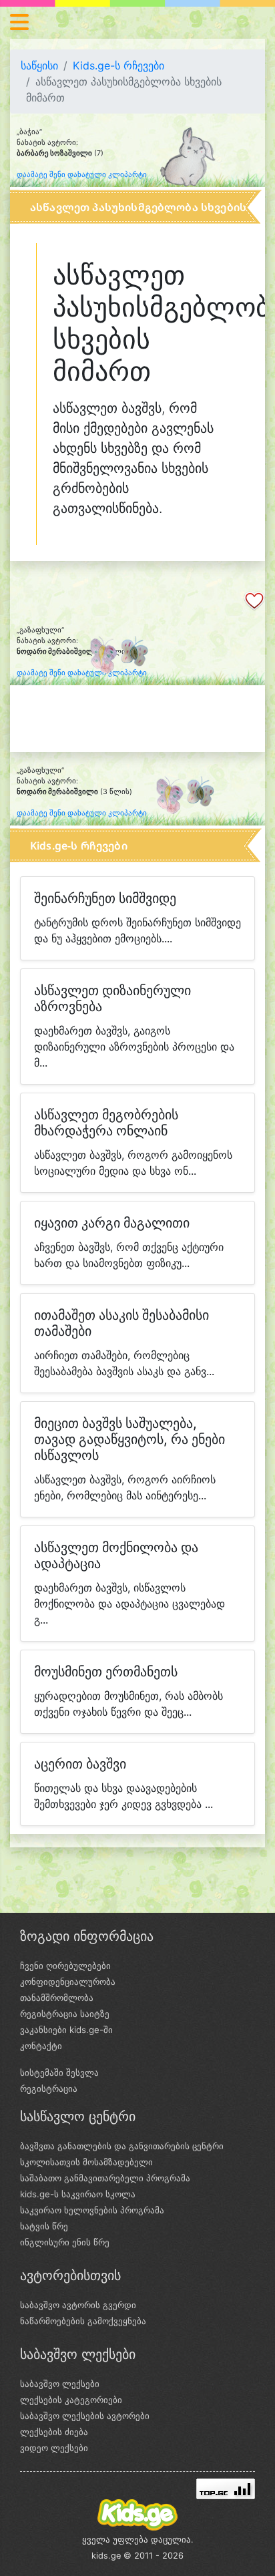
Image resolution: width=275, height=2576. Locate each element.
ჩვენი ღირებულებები (65, 1966)
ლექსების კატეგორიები (71, 2400)
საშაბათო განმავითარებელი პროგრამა (105, 2178)
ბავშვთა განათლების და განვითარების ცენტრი (122, 2146)
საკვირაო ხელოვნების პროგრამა (92, 2210)
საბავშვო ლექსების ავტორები (85, 2416)
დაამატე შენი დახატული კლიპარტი (82, 175)
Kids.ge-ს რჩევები (118, 65)
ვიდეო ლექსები (54, 2448)
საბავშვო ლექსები (60, 2384)
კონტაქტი (41, 2046)
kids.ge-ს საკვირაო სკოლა (78, 2194)
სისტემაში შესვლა (59, 2072)
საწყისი (39, 65)
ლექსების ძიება (54, 2432)
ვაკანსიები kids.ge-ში (66, 2030)
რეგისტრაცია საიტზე (65, 2014)
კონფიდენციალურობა (68, 1982)
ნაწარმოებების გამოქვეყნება (83, 2321)
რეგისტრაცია (49, 2088)
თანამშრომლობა (57, 1998)
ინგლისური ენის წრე (65, 2242)
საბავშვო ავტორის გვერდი (78, 2305)
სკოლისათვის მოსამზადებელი (86, 2162)
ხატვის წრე (44, 2226)
